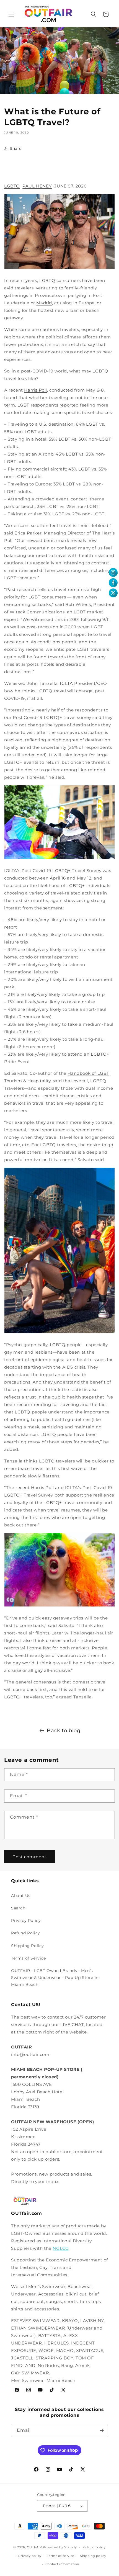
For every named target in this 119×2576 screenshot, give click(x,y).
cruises (54, 1640)
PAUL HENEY (37, 186)
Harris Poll (36, 390)
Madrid (44, 303)
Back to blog (64, 1731)
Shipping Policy (28, 1946)
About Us (21, 1896)
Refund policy (94, 2547)
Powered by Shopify (60, 2547)
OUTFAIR (34, 2547)
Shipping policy (93, 2556)
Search (18, 1908)
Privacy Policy (26, 1921)
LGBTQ (12, 186)
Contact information (62, 2564)
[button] (11, 14)
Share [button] (16, 148)
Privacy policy (30, 2556)
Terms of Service (29, 1958)
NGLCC (60, 2248)
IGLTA (66, 683)
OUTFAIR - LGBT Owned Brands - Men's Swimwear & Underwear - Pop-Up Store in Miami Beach (55, 1978)
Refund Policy (26, 1933)
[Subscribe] (102, 2430)
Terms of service (61, 2556)
